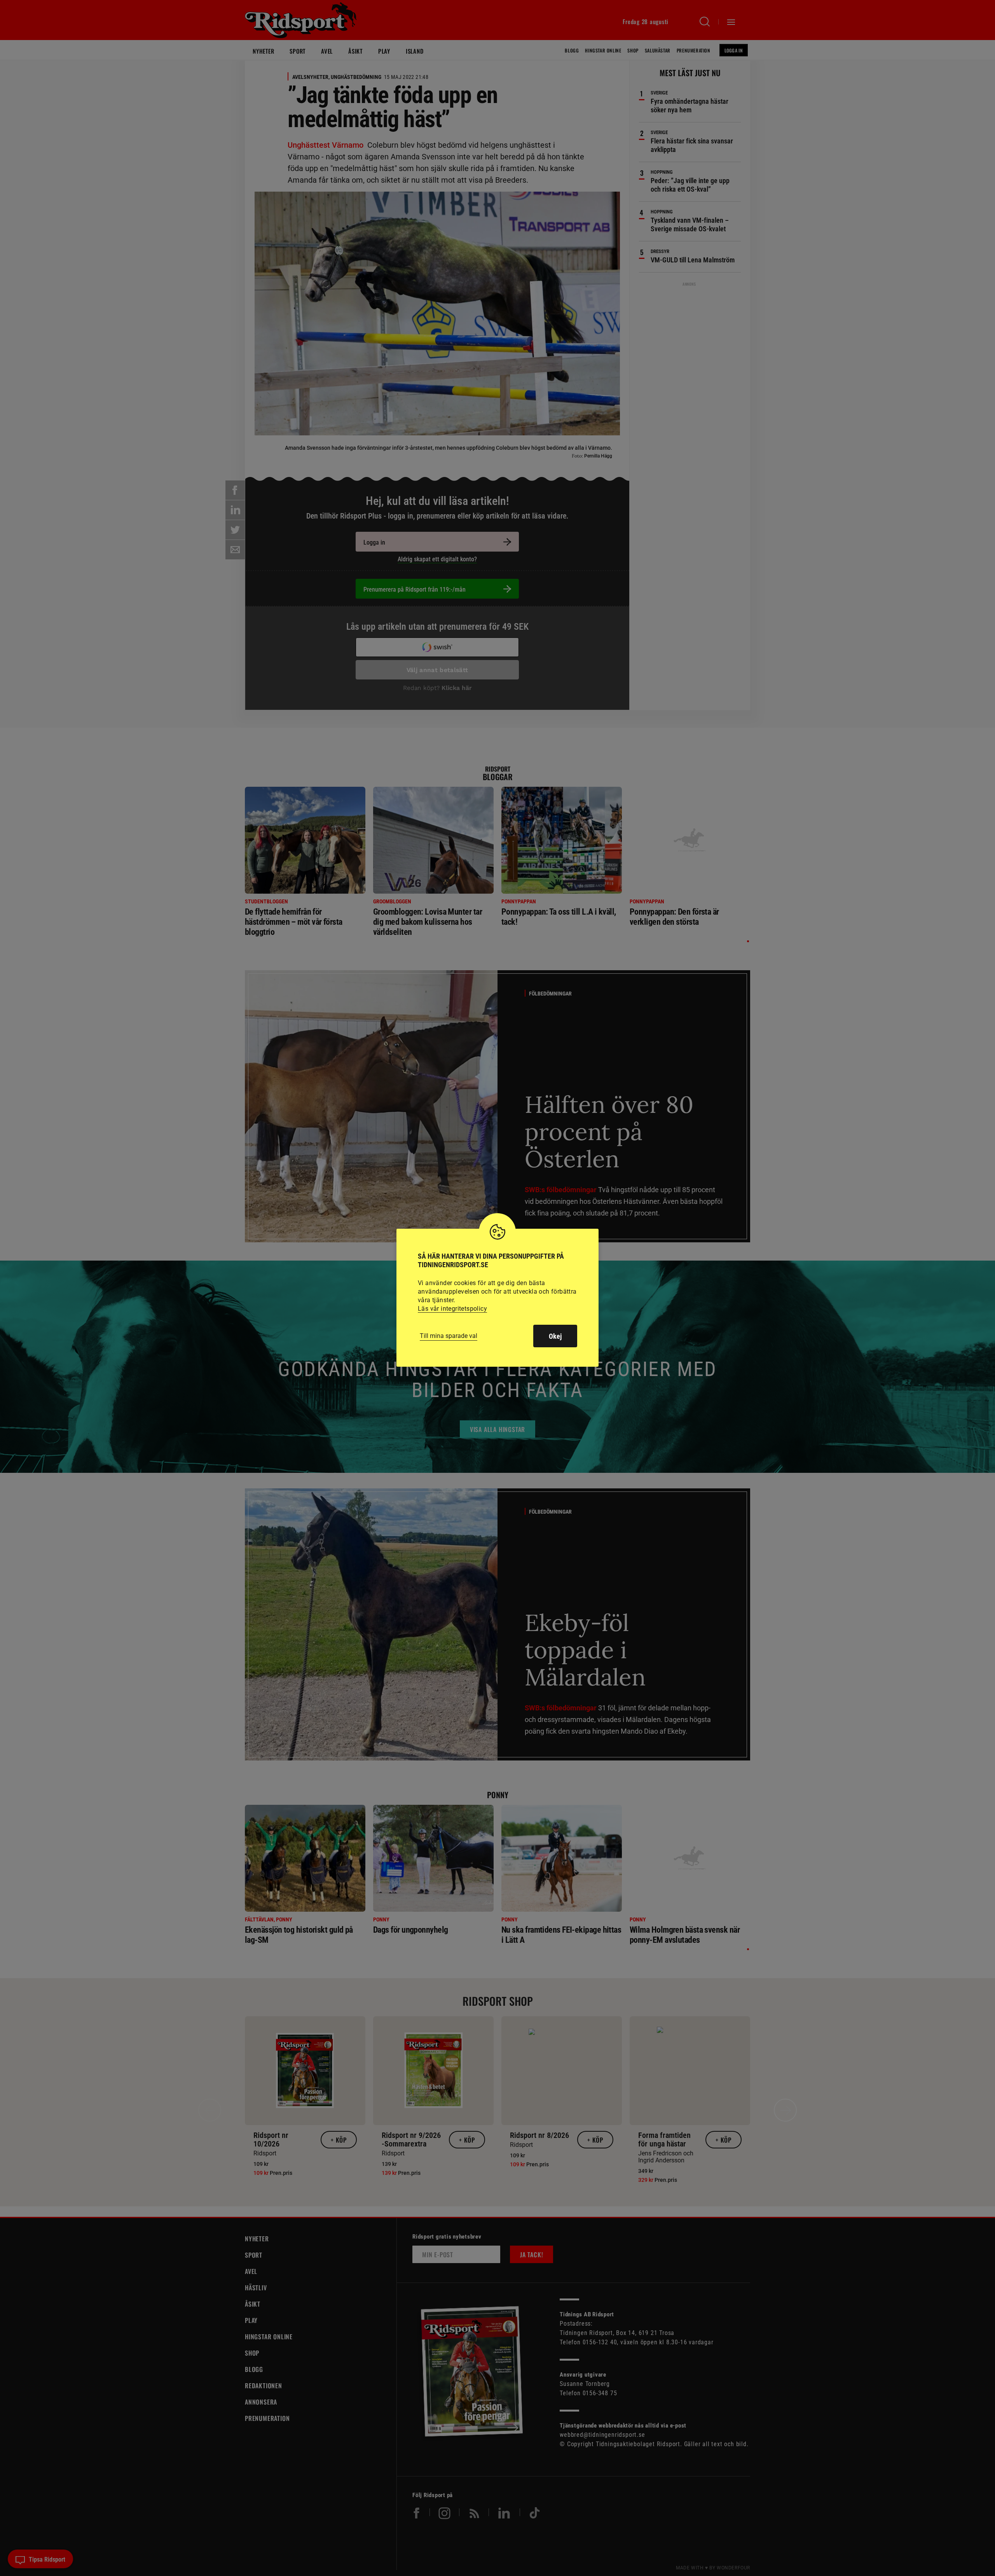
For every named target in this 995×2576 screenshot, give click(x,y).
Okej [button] (555, 1336)
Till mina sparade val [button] (449, 1336)
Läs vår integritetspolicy (452, 1309)
